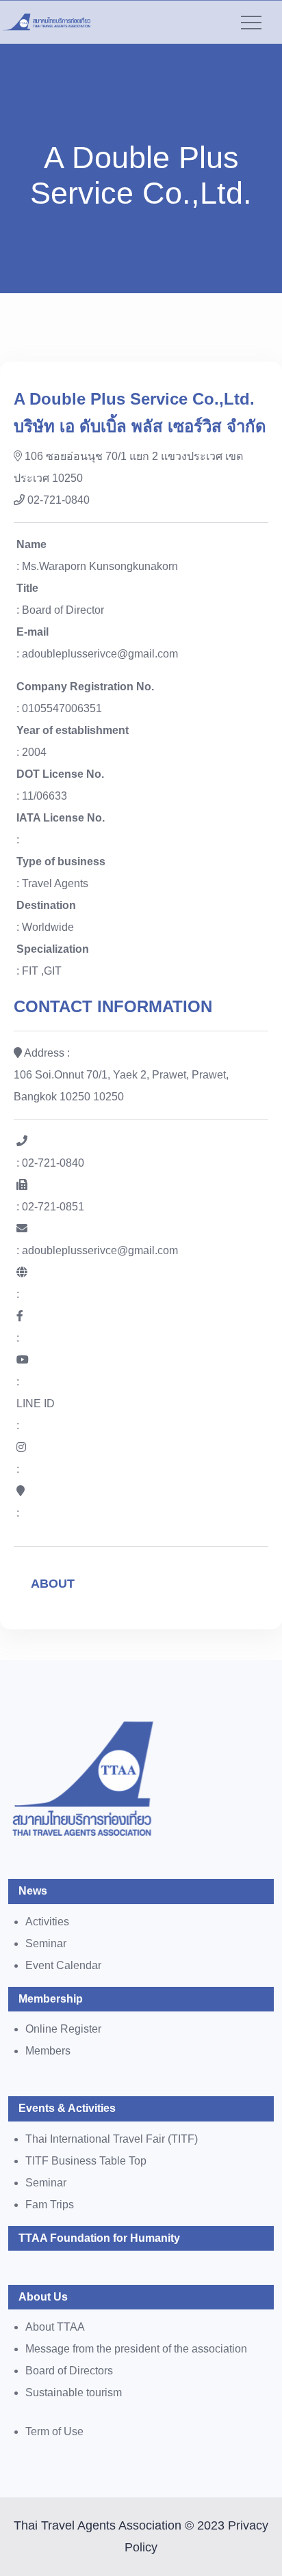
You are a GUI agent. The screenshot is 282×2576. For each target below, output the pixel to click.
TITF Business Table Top (86, 2161)
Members (48, 2051)
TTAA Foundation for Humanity (99, 2238)
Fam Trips (50, 2205)
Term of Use (54, 2431)
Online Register (63, 2029)
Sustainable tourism (74, 2392)
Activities (47, 1922)
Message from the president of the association (136, 2349)
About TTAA (55, 2327)
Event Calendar (63, 1965)
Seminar (46, 1943)
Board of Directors (69, 2371)
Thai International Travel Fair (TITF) (112, 2139)
